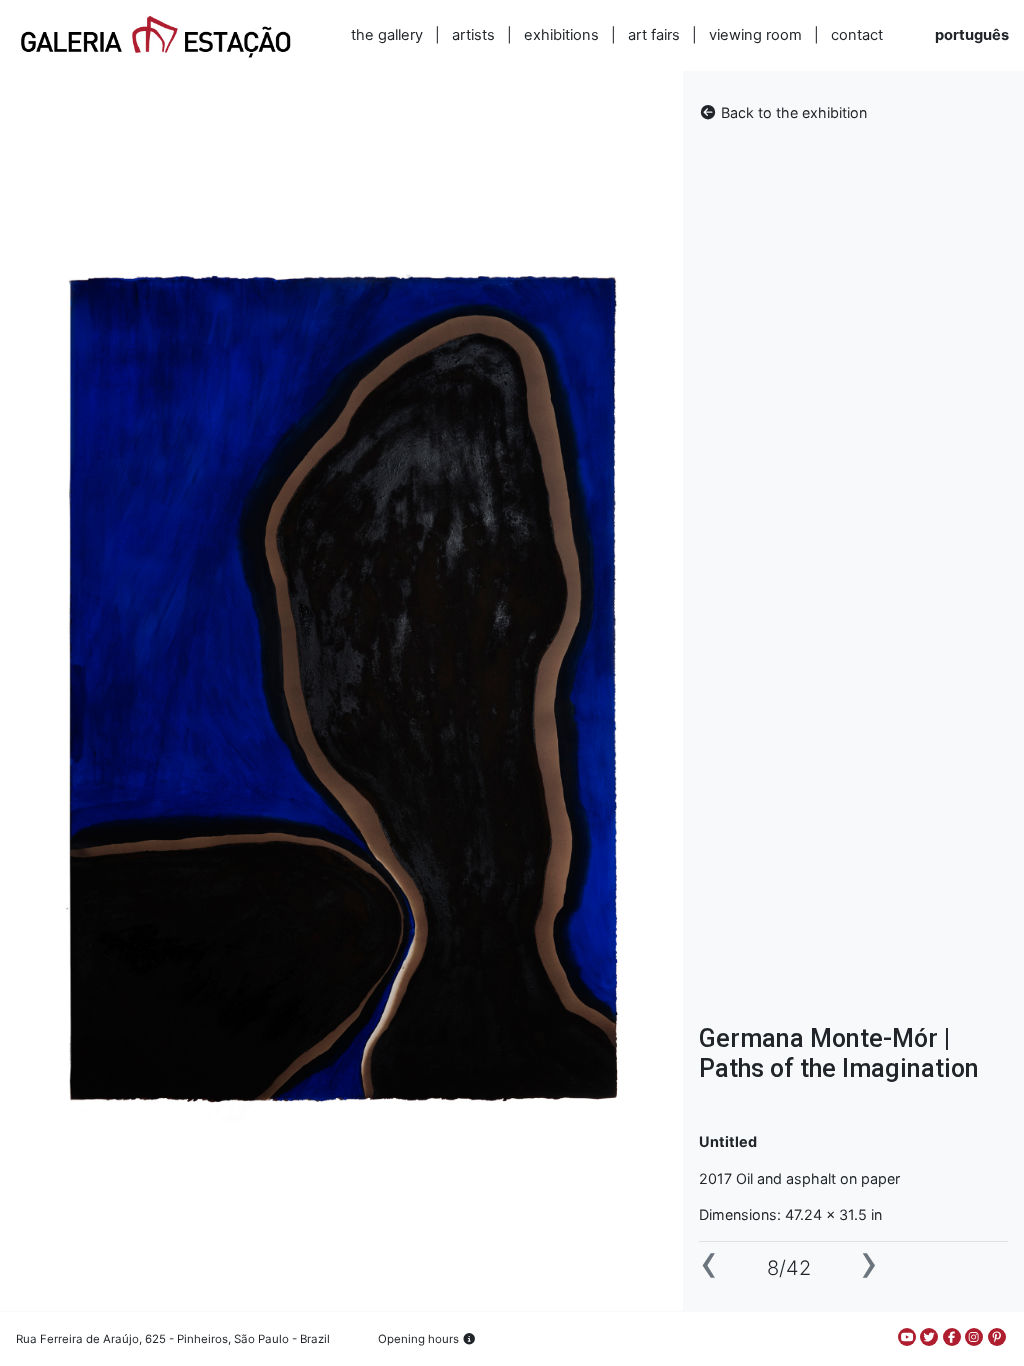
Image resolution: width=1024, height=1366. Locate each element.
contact (857, 35)
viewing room (755, 35)
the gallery (387, 35)
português (972, 35)
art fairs (654, 35)
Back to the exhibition (792, 112)
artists (473, 35)
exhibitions (561, 35)
